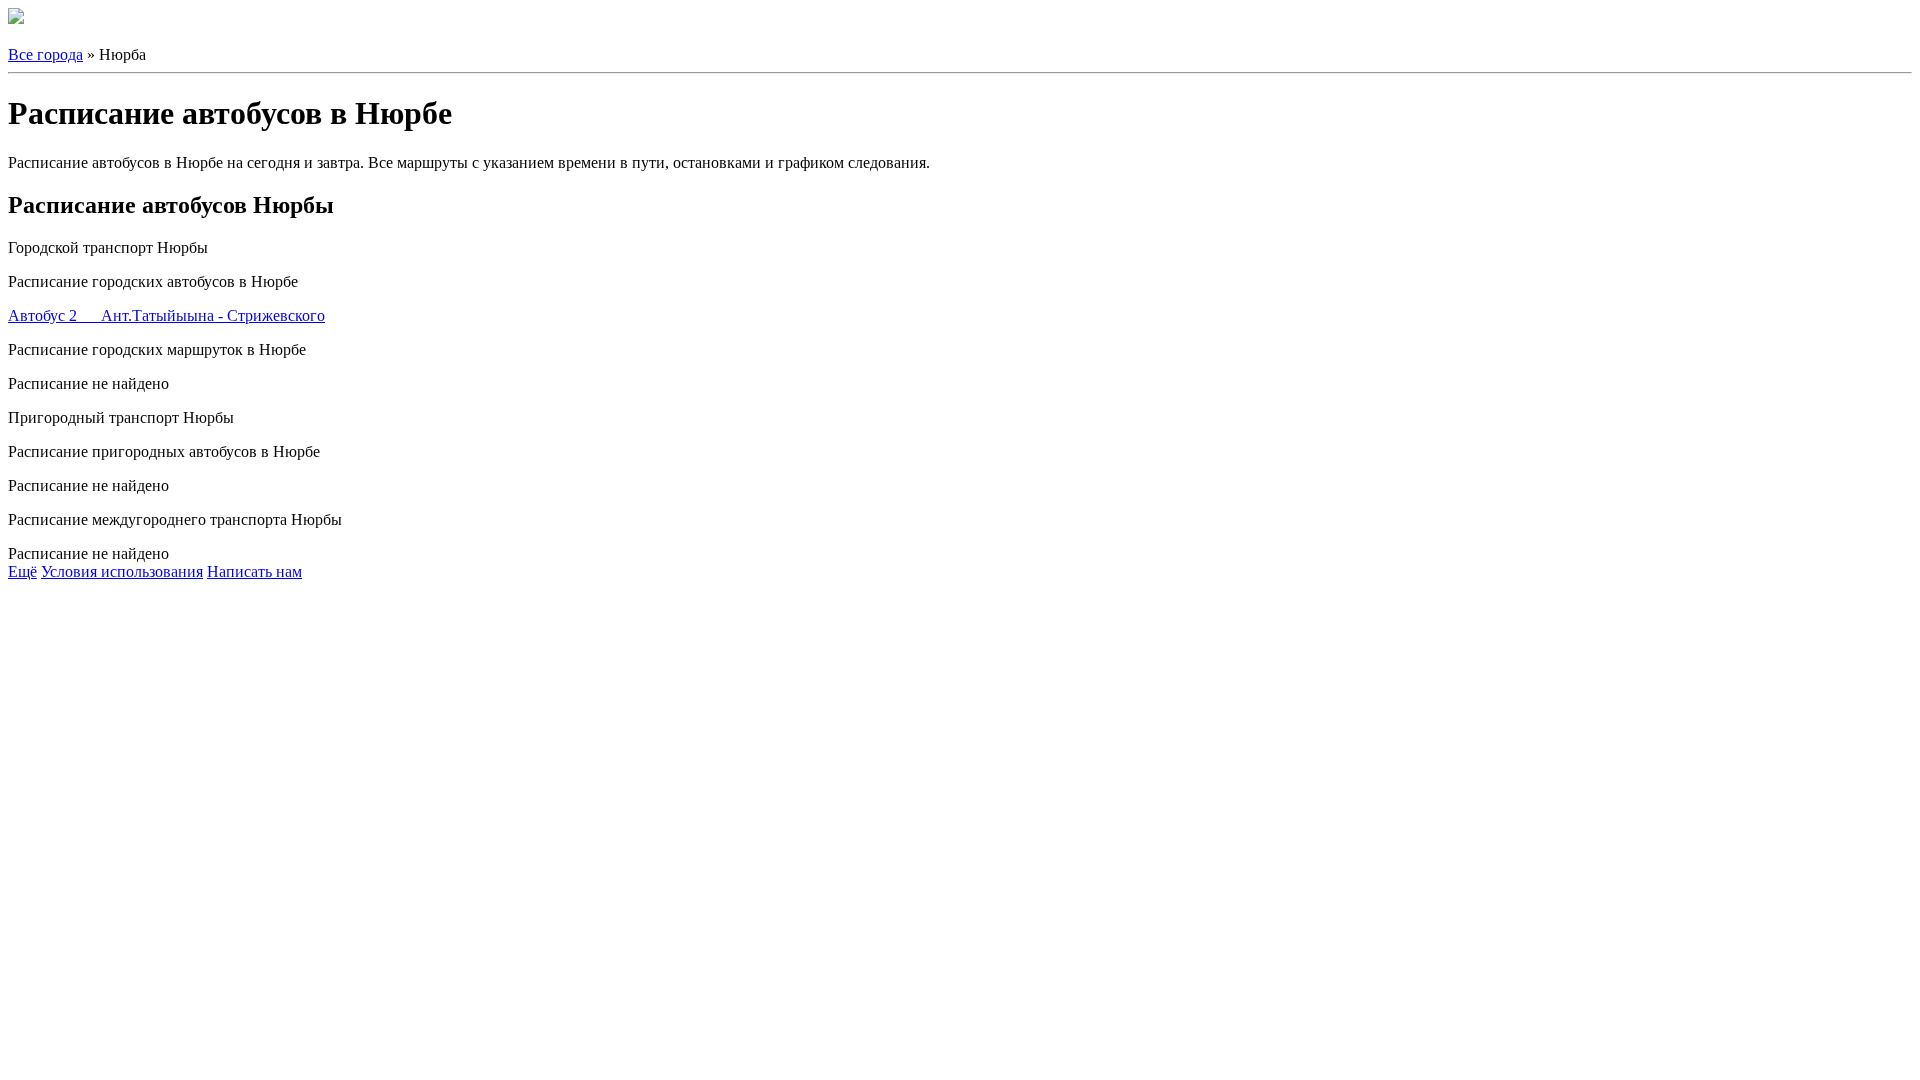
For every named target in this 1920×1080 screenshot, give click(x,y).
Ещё (22, 571)
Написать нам (254, 571)
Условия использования (122, 571)
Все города (45, 54)
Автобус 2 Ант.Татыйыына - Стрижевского (166, 315)
